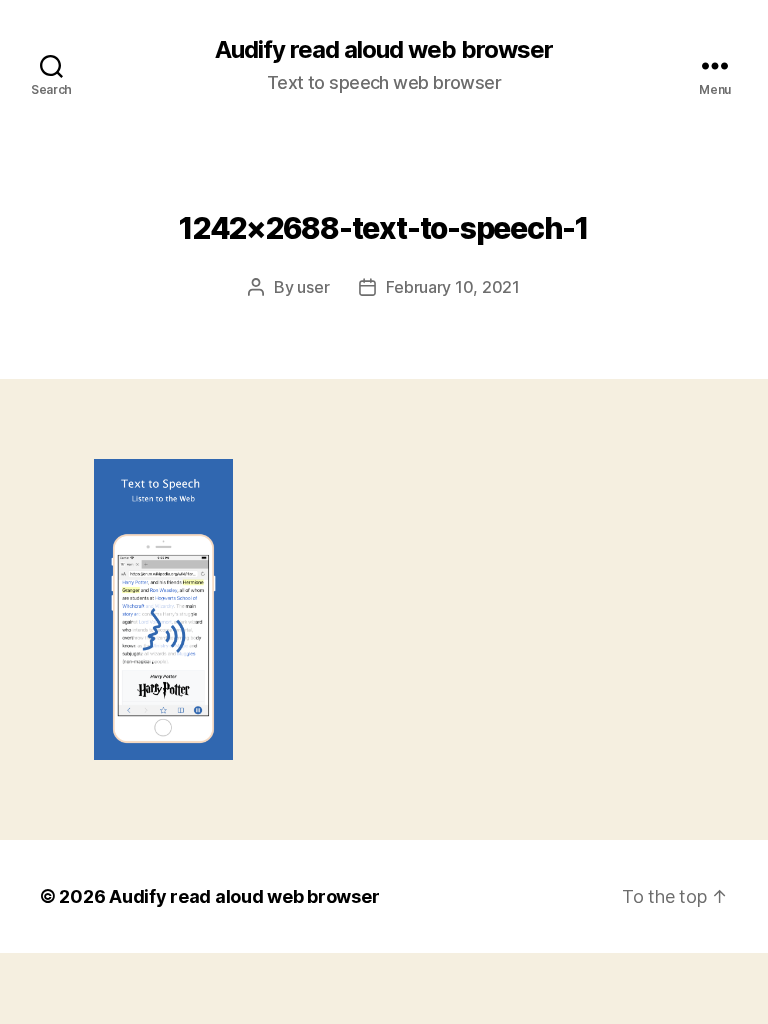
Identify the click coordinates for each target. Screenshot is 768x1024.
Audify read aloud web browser (384, 50)
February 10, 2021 (452, 287)
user (313, 287)
